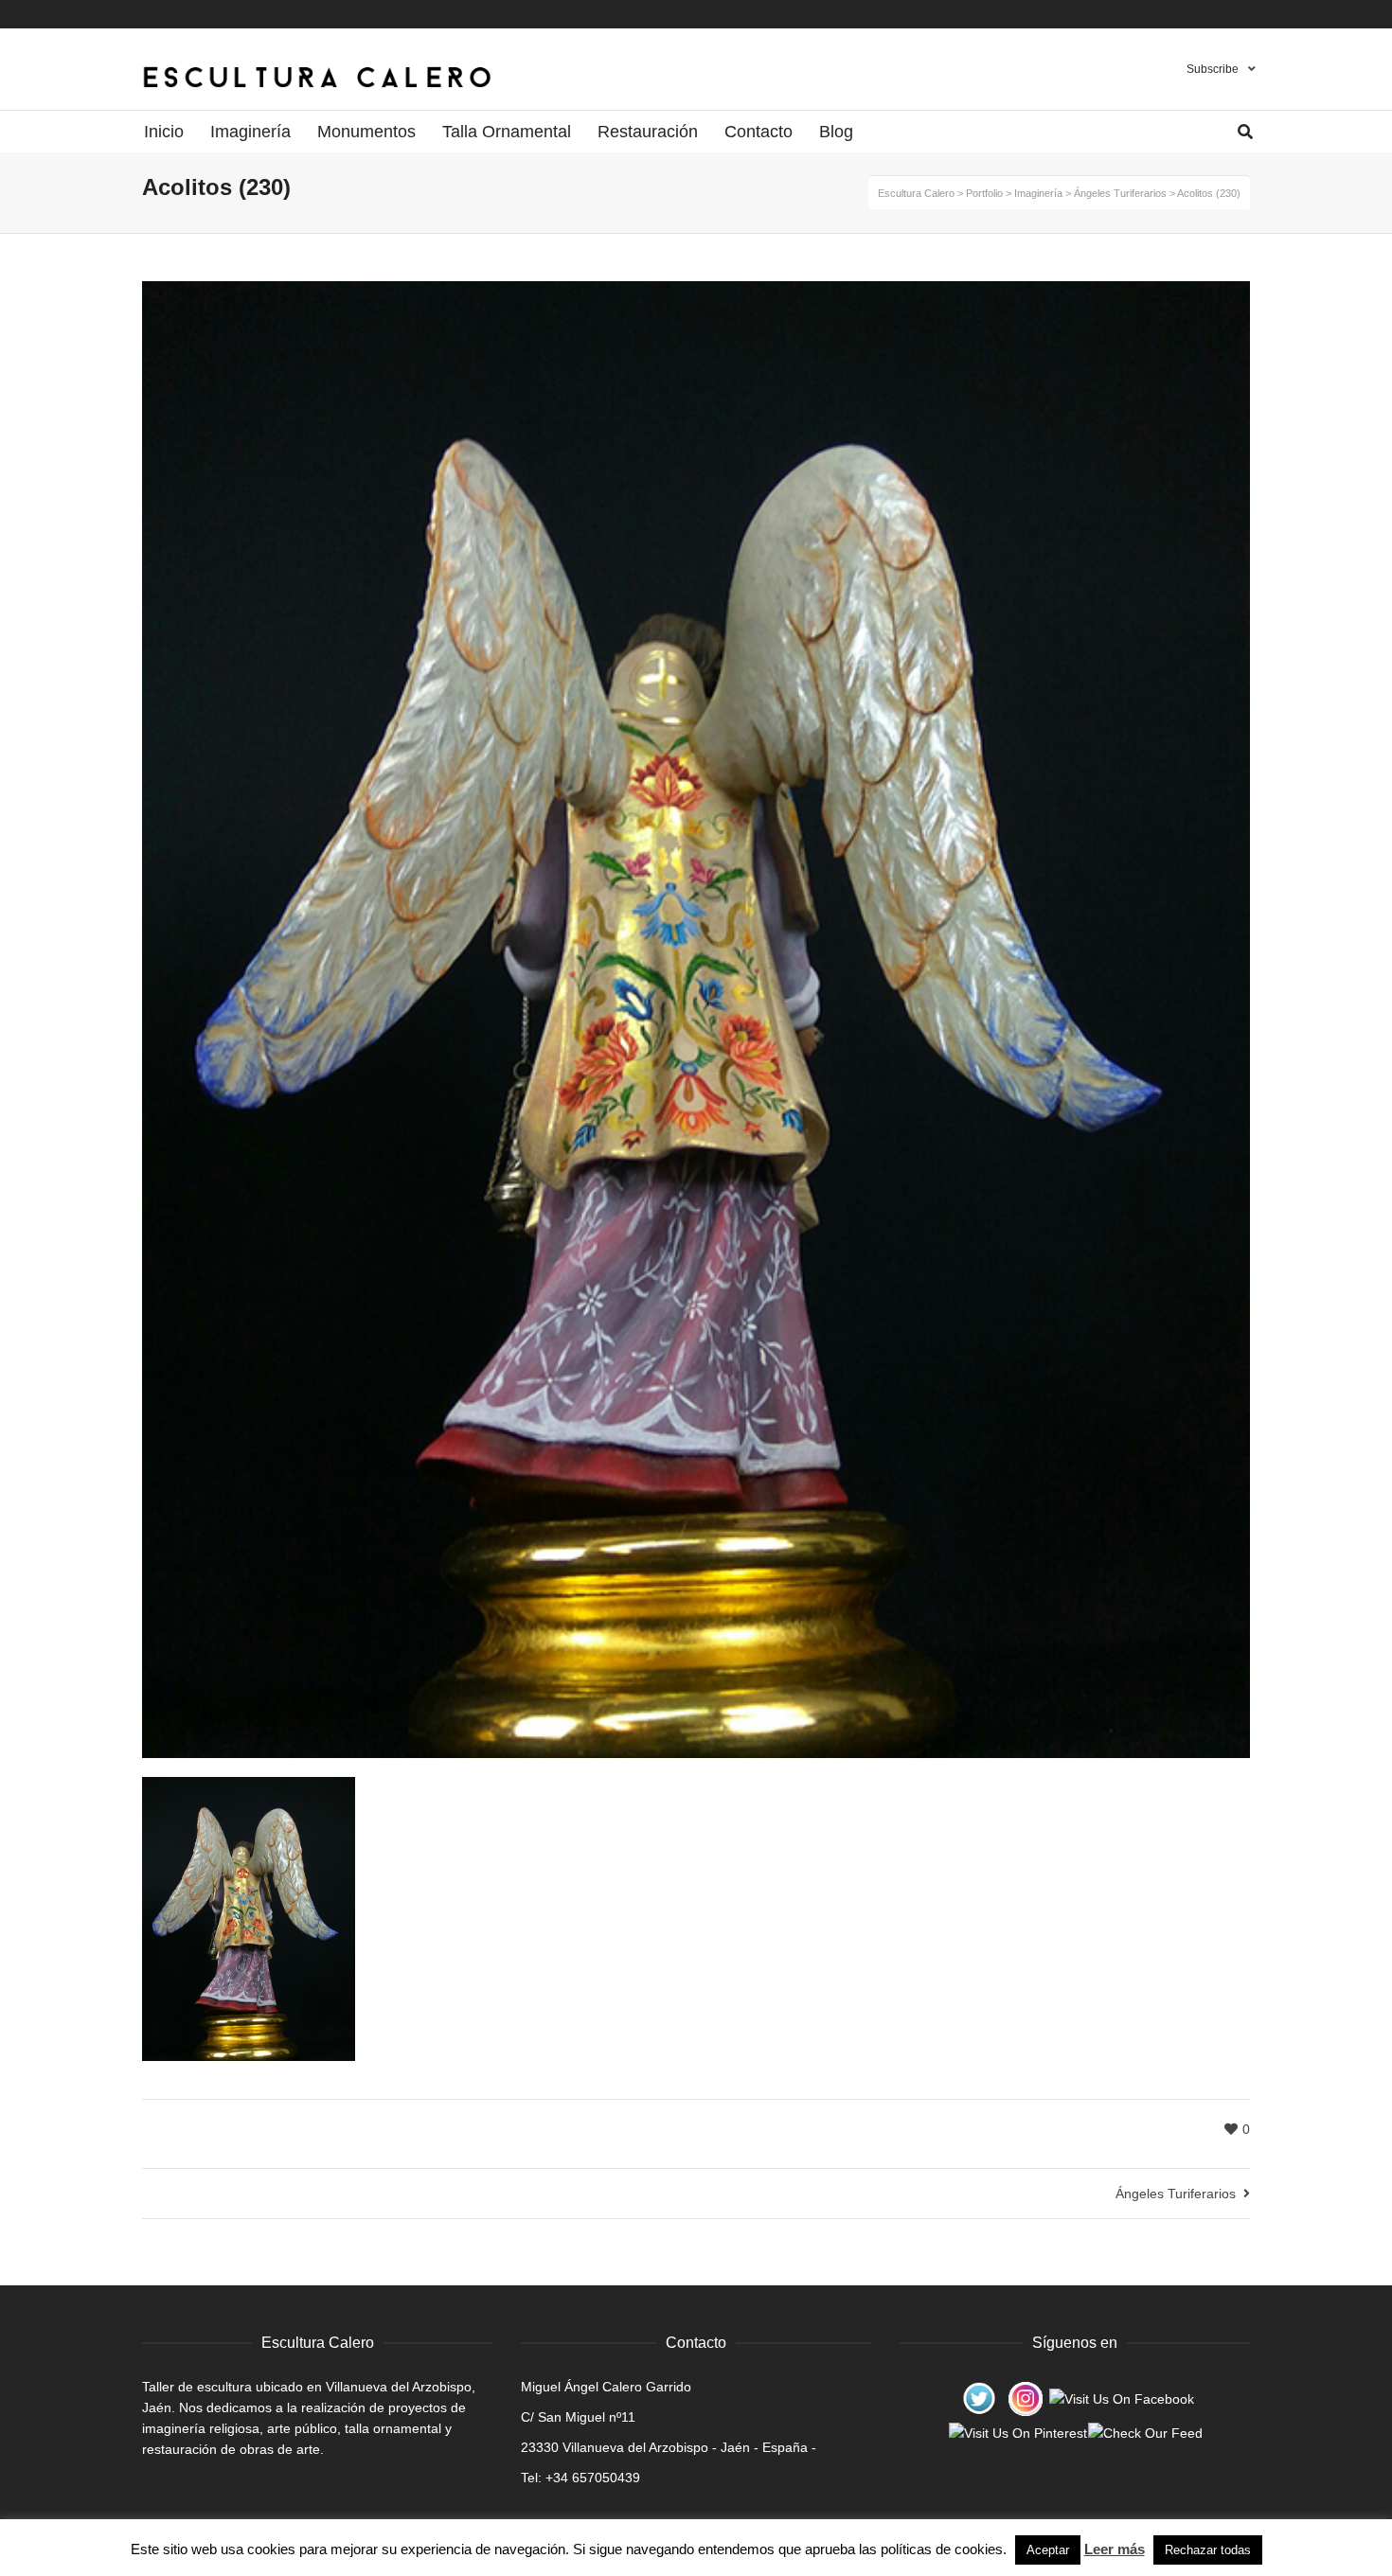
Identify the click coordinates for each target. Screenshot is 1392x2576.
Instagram (1230, 14)
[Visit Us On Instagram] (1025, 2398)
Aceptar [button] (1048, 2550)
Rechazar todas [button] (1208, 2550)
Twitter (1248, 14)
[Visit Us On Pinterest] (1017, 2432)
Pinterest (1212, 14)
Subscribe (1213, 69)
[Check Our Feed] (1145, 2432)
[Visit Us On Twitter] (979, 2398)
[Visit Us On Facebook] (1121, 2398)
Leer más (1115, 2549)
